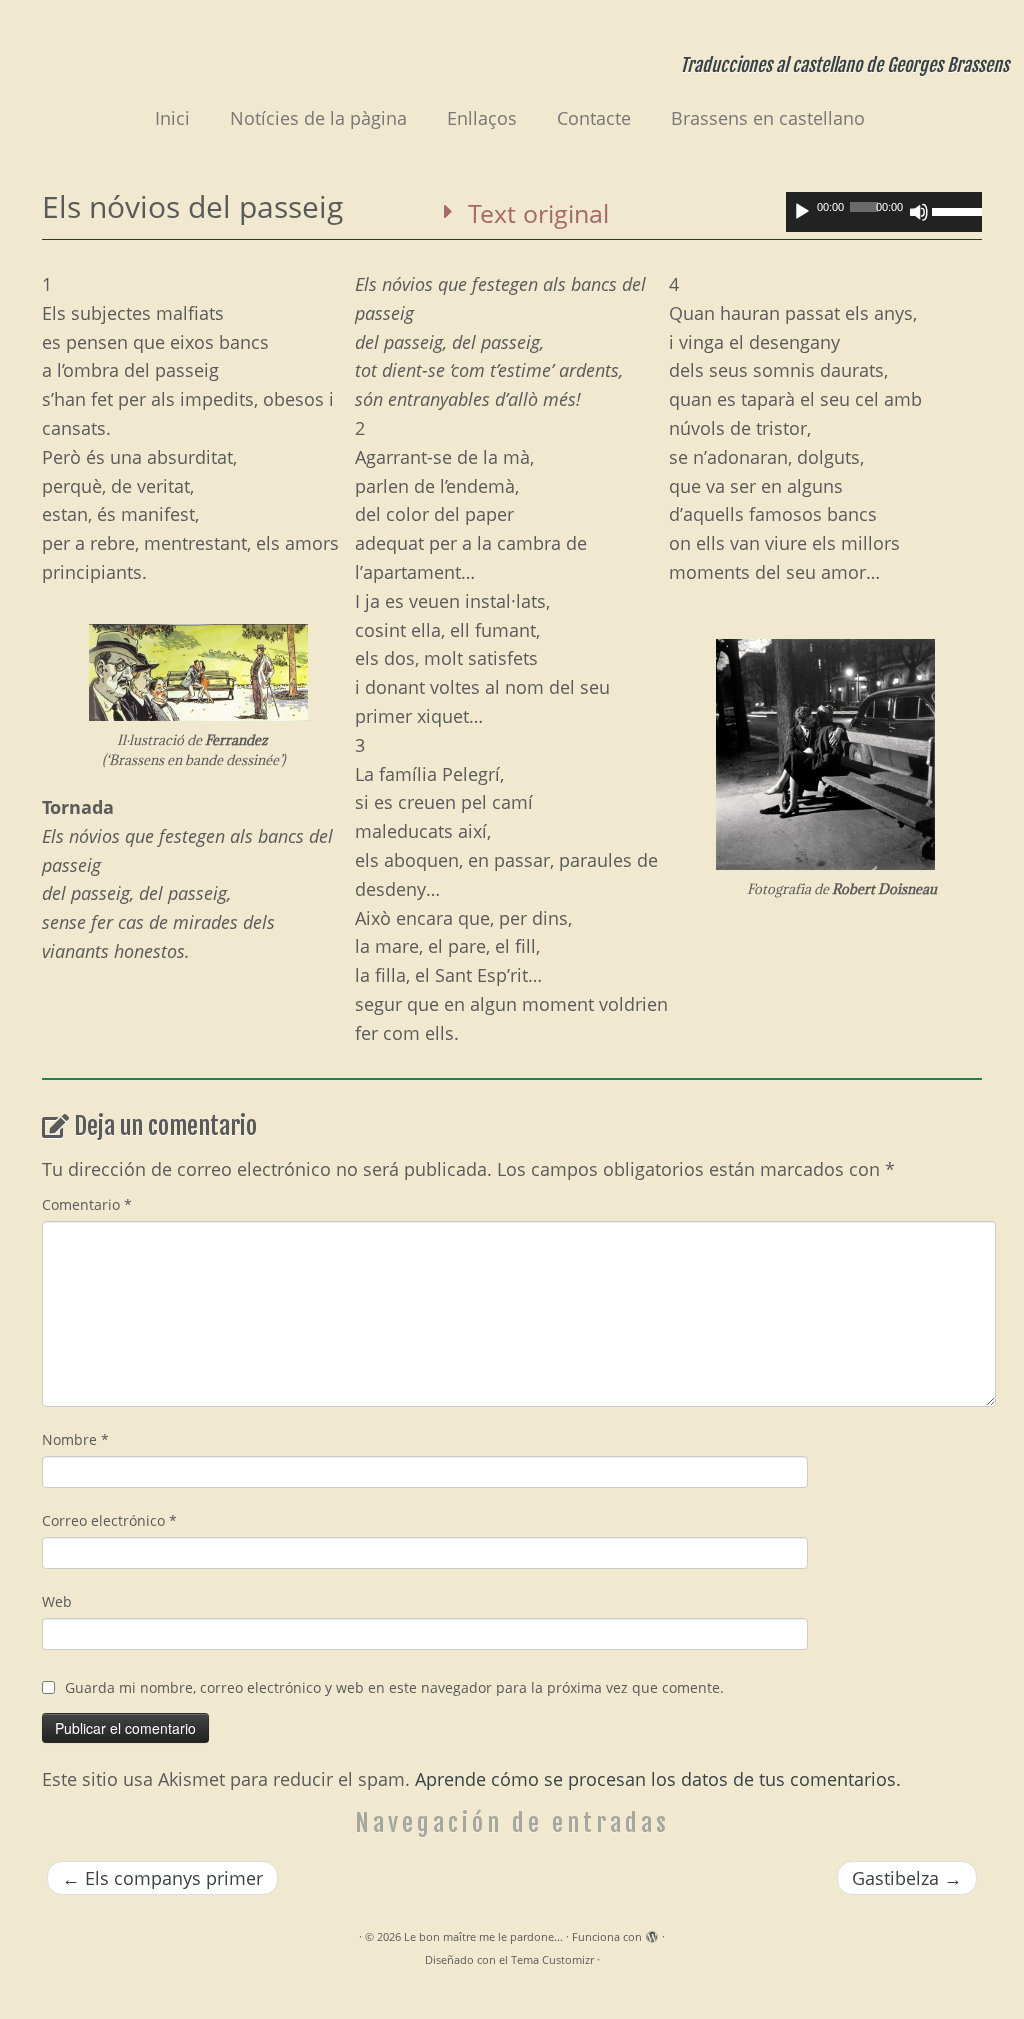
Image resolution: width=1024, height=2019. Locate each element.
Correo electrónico (109, 1520)
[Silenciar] (919, 212)
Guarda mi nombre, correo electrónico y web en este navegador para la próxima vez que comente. (394, 1687)
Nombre (75, 1439)
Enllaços (482, 118)
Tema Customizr (552, 1959)
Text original (538, 213)
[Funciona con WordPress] (652, 1933)
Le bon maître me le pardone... (483, 1936)
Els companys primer (162, 1878)
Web (57, 1601)
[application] (884, 212)
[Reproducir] (802, 212)
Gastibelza (907, 1878)
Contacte (594, 118)
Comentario (87, 1204)
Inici (172, 118)
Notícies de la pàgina (318, 118)
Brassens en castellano (768, 118)
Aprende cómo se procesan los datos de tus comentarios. (658, 1779)
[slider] (957, 210)
